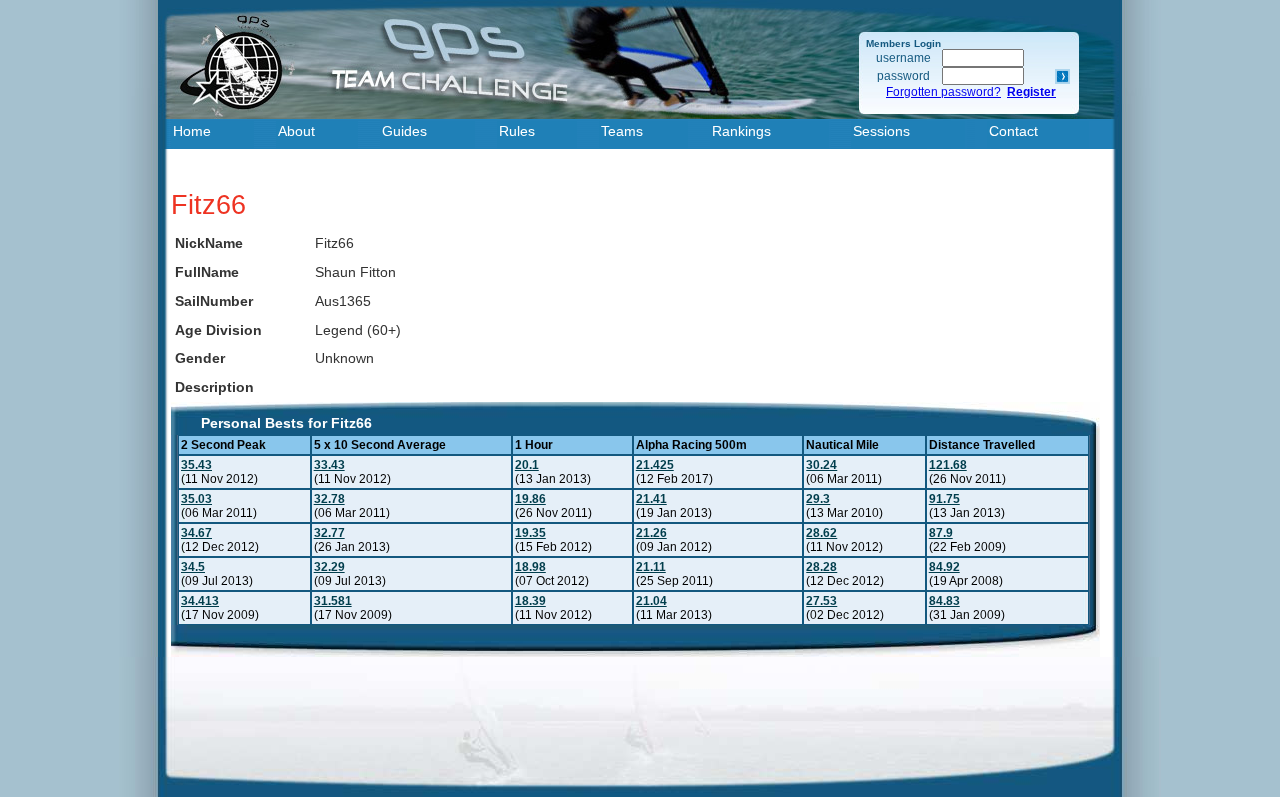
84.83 (944, 601)
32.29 (329, 567)
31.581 (333, 601)
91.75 (944, 499)
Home (192, 131)
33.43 (329, 465)
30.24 (821, 465)
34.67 (196, 533)
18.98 (530, 567)
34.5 (193, 567)
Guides (404, 131)
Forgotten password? (943, 92)
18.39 (530, 601)
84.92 (944, 567)
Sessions (881, 131)
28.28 (821, 567)
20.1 (527, 465)
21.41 (651, 499)
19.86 (530, 499)
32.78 (329, 499)
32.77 (329, 533)
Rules (517, 131)
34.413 (200, 601)
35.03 (196, 499)
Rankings (741, 131)
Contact (1013, 131)
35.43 (196, 465)
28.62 (821, 533)
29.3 (818, 499)
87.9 (941, 533)
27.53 (821, 601)
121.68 (948, 465)
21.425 (655, 465)
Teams (622, 131)
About (296, 131)
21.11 (651, 567)
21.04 (651, 601)
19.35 (530, 533)
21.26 (651, 533)
